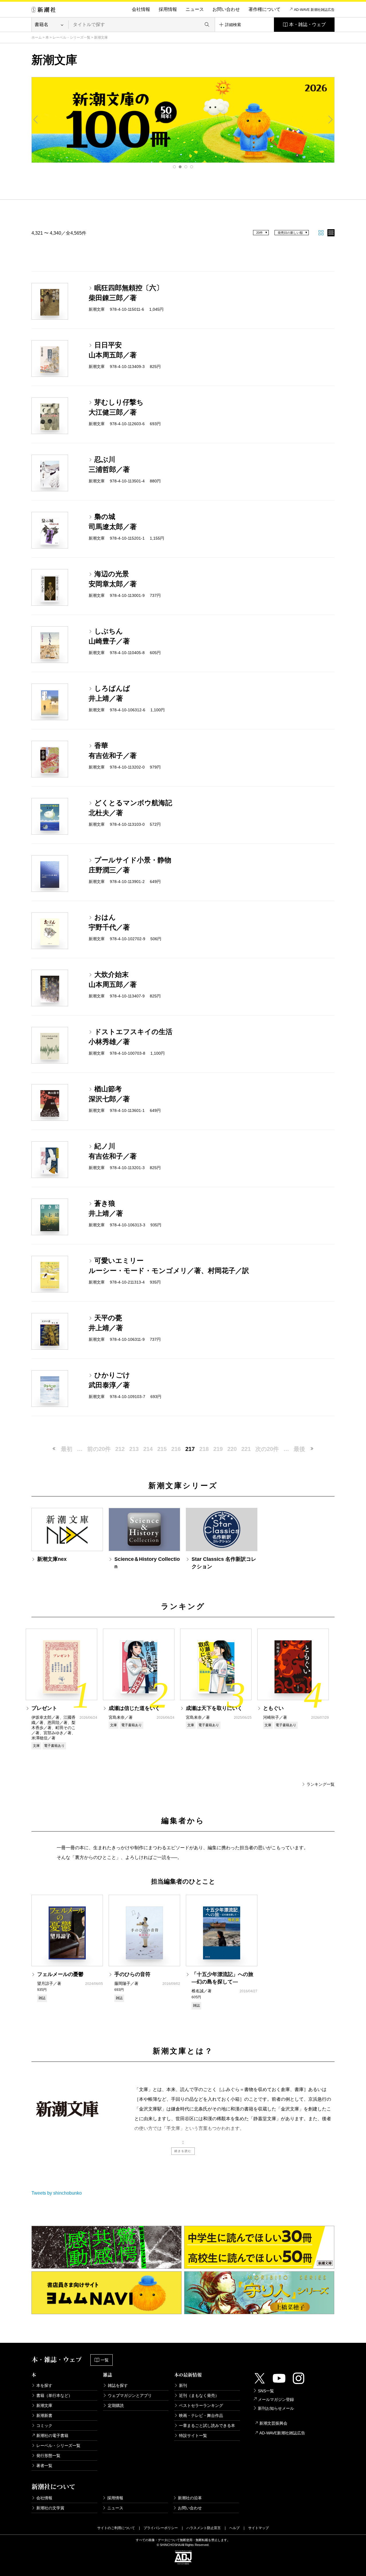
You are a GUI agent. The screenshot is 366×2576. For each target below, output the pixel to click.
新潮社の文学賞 (50, 2508)
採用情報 (168, 9)
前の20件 (99, 1449)
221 (246, 1449)
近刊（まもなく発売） (199, 2395)
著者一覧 (44, 2466)
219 (218, 1449)
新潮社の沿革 (190, 2498)
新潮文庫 (44, 2405)
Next (330, 120)
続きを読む (183, 2151)
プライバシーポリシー (161, 2528)
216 (176, 1449)
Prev (36, 120)
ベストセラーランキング (201, 2405)
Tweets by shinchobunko (57, 2193)
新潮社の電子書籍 (52, 2436)
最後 (299, 1449)
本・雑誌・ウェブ (307, 24)
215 (162, 1449)
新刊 (183, 2385)
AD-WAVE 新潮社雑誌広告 (314, 10)
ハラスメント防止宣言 (204, 2528)
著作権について (264, 9)
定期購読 (116, 2405)
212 (120, 1449)
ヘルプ (234, 2528)
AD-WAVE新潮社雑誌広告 (282, 2433)
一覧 (105, 2360)
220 (232, 1449)
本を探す (44, 2385)
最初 (67, 1449)
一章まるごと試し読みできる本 (207, 2425)
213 (134, 1449)
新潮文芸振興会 (273, 2423)
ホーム (37, 37)
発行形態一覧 (48, 2456)
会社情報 (141, 9)
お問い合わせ (226, 9)
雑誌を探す (118, 2385)
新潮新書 (44, 2415)
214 (148, 1449)
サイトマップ (258, 2528)
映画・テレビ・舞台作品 (201, 2415)
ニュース (195, 9)
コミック (44, 2425)
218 (204, 1449)
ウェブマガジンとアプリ (130, 2395)
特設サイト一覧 (193, 2436)
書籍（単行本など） (54, 2395)
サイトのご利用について (116, 2528)
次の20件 (267, 1449)
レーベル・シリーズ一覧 (71, 37)
